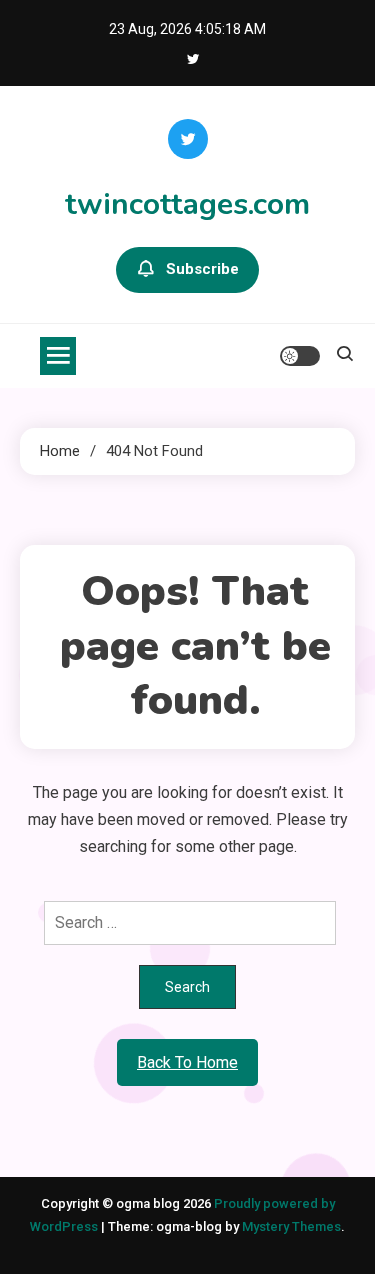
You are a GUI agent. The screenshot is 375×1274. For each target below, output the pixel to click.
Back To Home (187, 1062)
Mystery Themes (291, 1226)
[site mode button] (300, 356)
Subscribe (202, 269)
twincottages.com (187, 204)
